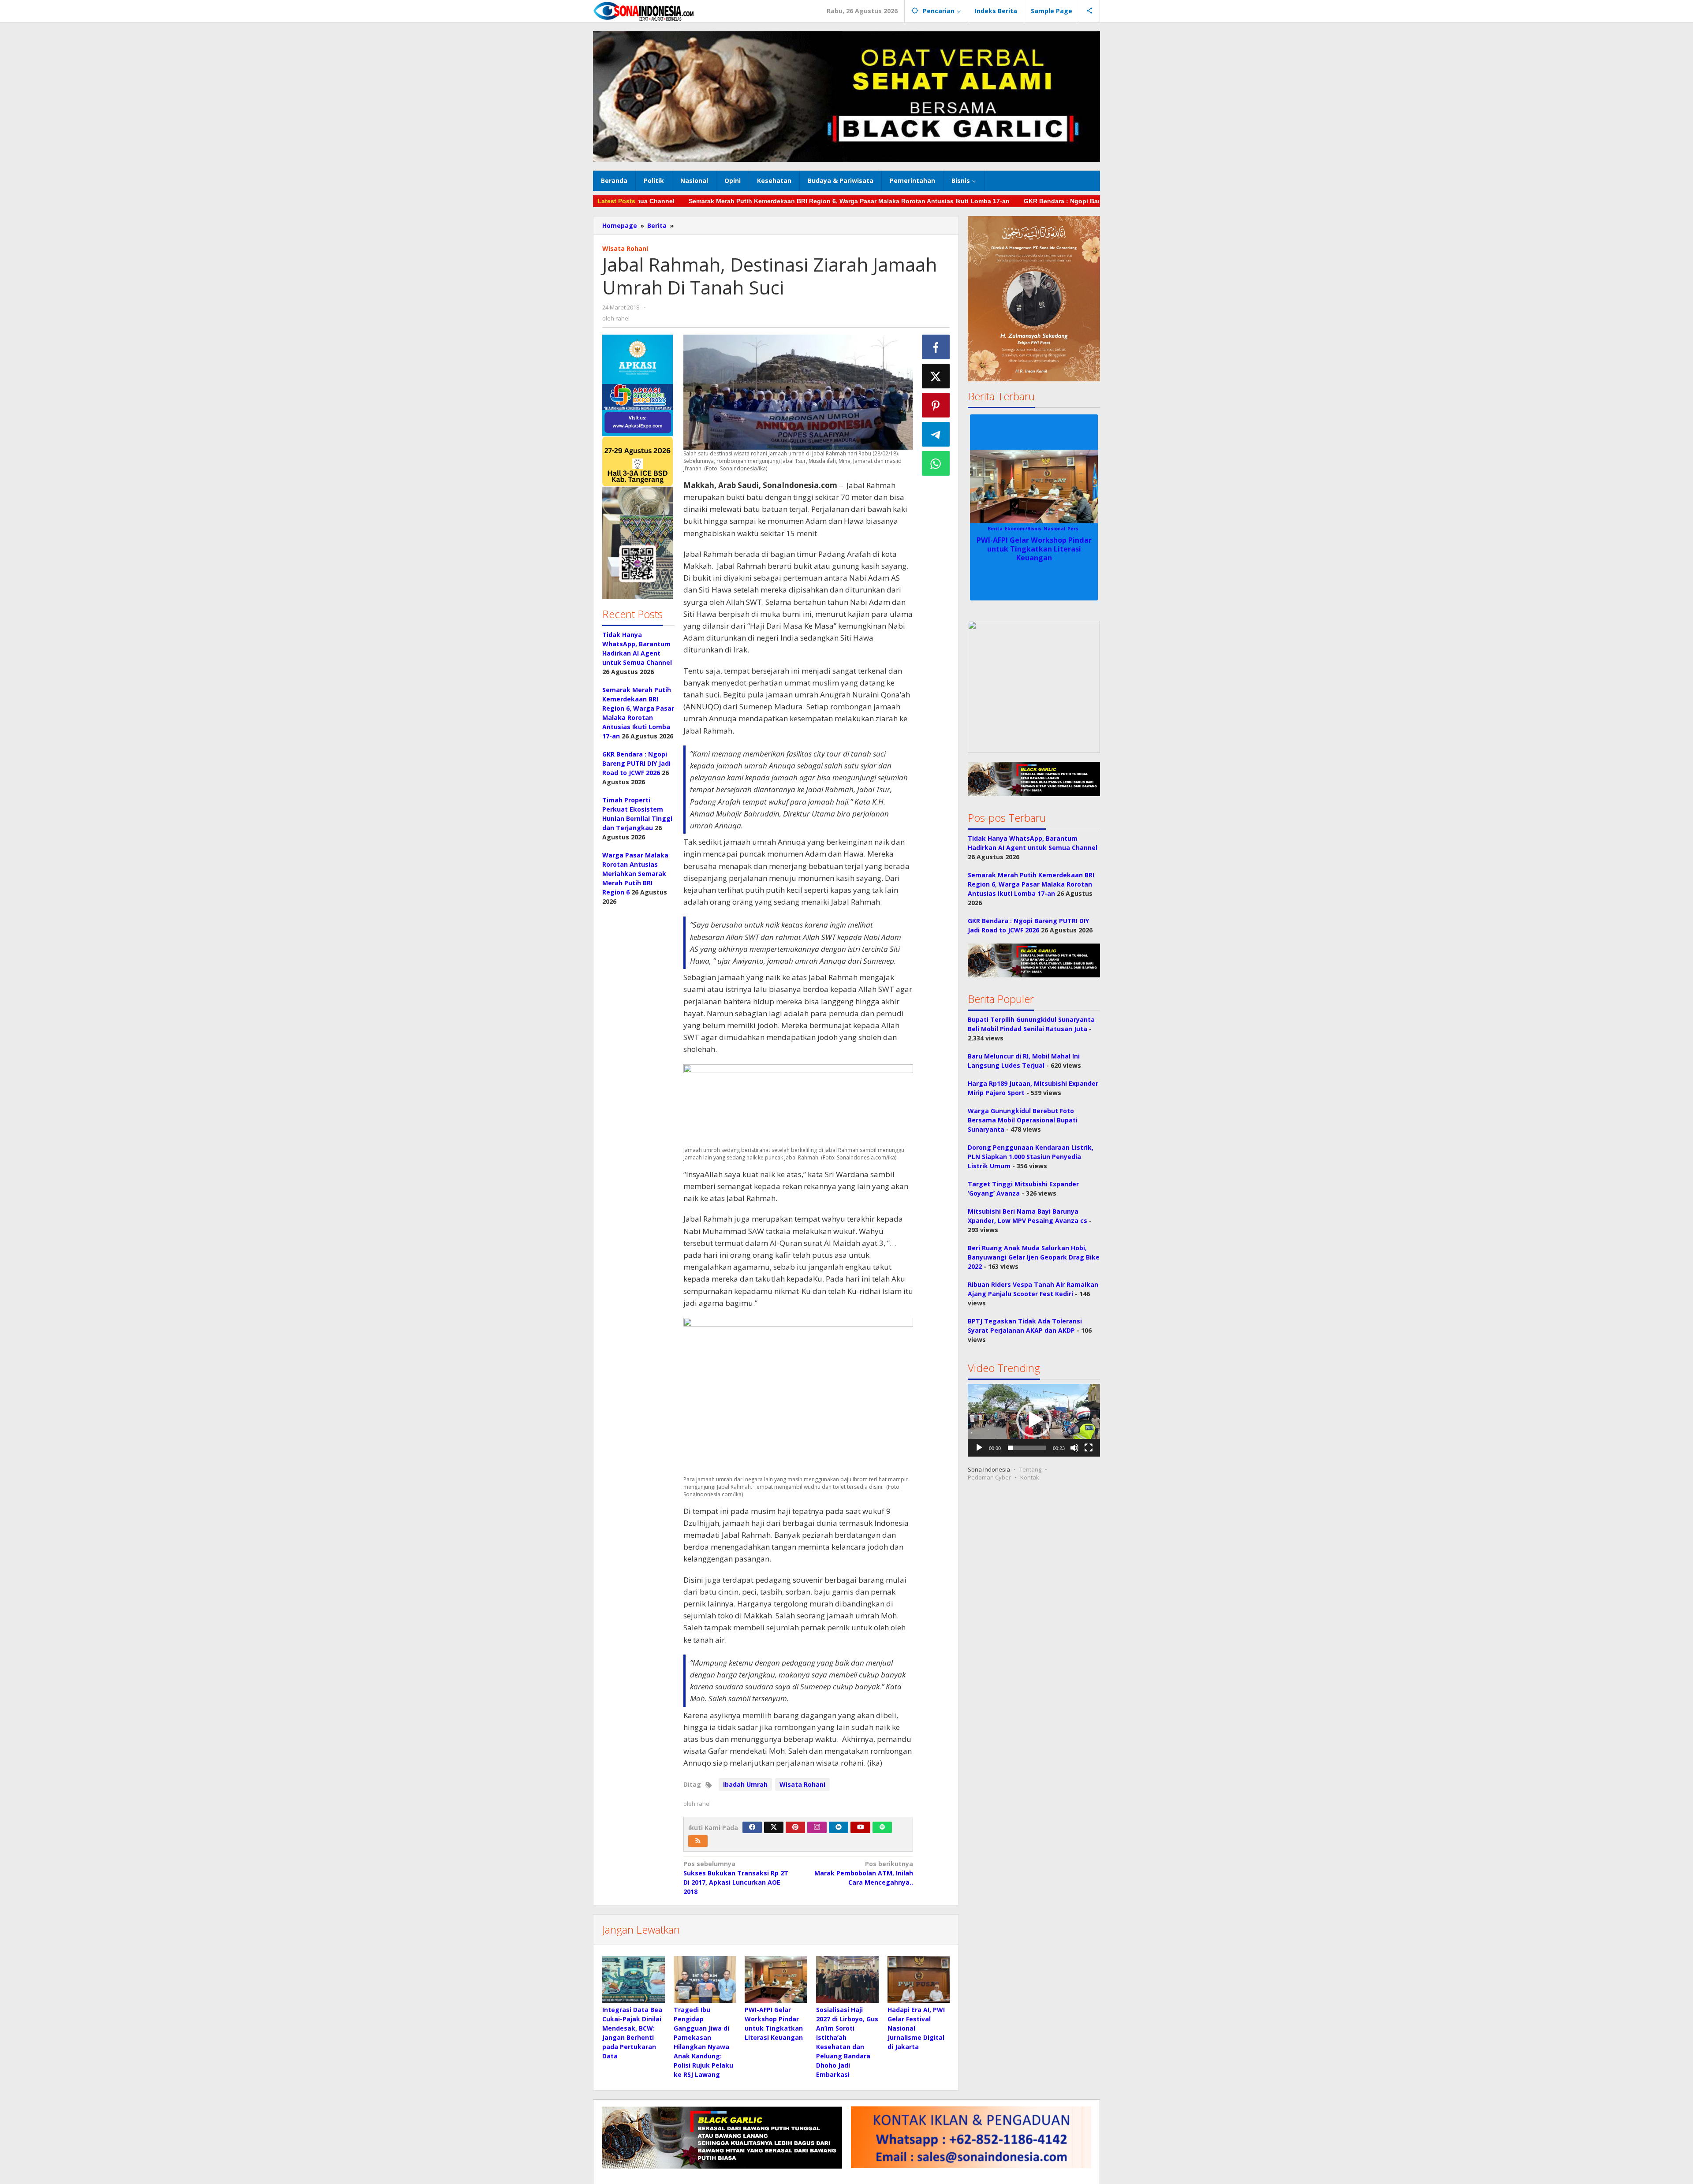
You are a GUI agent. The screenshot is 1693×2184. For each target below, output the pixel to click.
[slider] (1027, 1448)
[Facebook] (752, 1827)
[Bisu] (1074, 1448)
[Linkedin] (839, 1827)
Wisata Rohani (625, 248)
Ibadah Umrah (745, 1784)
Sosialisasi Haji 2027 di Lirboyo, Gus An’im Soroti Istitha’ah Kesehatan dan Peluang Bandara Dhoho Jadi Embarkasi (1034, 553)
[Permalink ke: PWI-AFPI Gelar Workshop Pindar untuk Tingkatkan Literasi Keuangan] (776, 1979)
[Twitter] (774, 1827)
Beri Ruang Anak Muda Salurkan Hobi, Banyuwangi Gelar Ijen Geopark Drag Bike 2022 (1034, 1257)
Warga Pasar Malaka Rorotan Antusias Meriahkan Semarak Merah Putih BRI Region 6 (635, 874)
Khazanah (1057, 529)
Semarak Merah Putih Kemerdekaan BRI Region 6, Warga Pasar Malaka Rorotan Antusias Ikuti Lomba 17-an (708, 201)
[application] (1034, 1420)
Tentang (1030, 1469)
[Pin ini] (936, 405)
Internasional (1027, 529)
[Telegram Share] (936, 434)
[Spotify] (882, 1827)
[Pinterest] (795, 1827)
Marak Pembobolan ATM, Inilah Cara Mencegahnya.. (864, 1873)
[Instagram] (817, 1827)
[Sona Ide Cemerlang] (644, 11)
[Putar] (979, 1448)
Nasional (1083, 529)
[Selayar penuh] (1089, 1448)
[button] (638, 467)
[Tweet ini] (936, 376)
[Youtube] (861, 1827)
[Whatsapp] (936, 463)
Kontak (1030, 1477)
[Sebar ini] (936, 347)
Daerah (999, 529)
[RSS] (698, 1841)
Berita (980, 529)
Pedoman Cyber (989, 1477)
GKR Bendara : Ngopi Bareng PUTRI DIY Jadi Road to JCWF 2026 (980, 201)
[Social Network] (1090, 11)
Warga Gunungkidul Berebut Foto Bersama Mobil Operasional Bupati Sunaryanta (1023, 1120)
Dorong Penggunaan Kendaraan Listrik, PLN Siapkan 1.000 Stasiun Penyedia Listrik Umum (1031, 1157)
